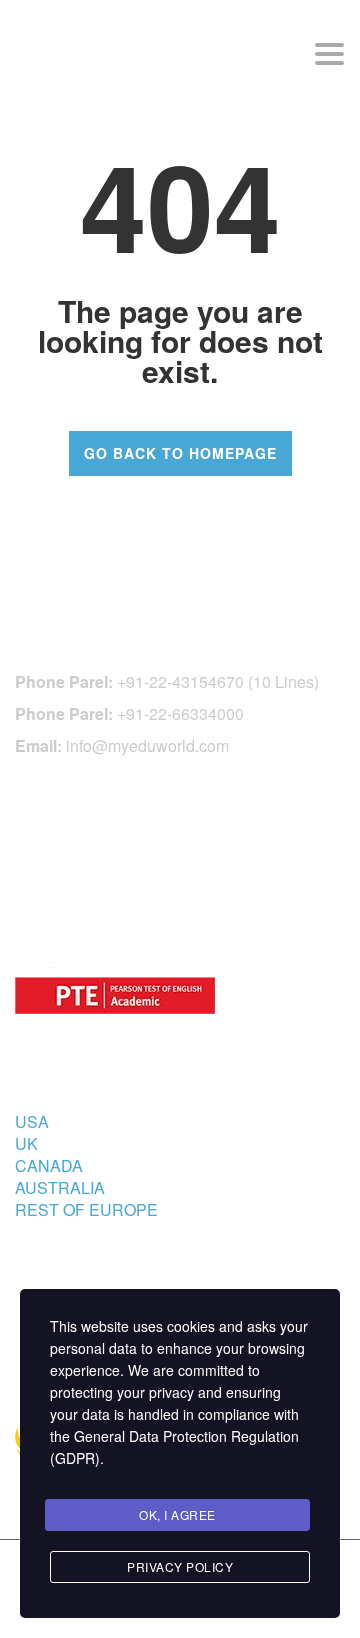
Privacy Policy (180, 1566)
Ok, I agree (177, 1514)
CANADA (49, 1165)
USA (32, 1121)
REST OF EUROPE (86, 1209)
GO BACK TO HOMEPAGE (180, 453)
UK (26, 1143)
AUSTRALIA (60, 1187)
